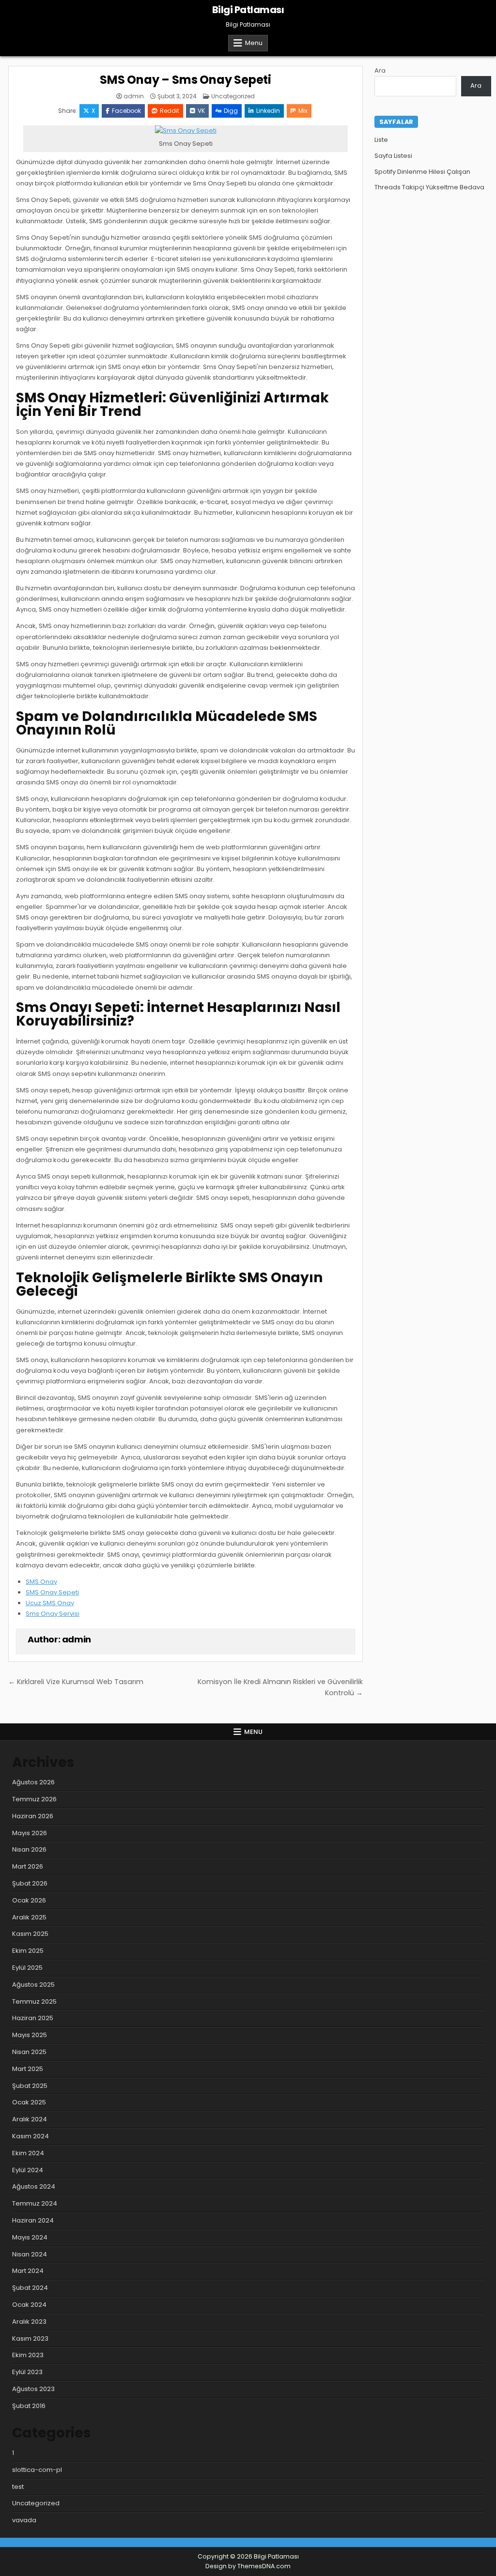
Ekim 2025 (28, 1951)
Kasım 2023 (30, 2338)
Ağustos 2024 (34, 2186)
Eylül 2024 (28, 2170)
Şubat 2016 (29, 2406)
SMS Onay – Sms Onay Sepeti (186, 80)
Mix (303, 111)
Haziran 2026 (33, 1816)
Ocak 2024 (29, 2305)
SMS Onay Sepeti (52, 1592)
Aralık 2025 (29, 1917)
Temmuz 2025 (34, 2001)
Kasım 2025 (30, 1934)
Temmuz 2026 (34, 1799)
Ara (380, 70)
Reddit (170, 111)
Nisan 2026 (29, 1849)
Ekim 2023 (28, 2355)
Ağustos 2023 (33, 2389)
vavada (24, 2520)
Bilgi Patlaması (248, 10)
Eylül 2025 (27, 1968)
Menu (254, 43)
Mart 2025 (28, 2069)
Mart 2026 (28, 1866)
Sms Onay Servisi (53, 1614)
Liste (381, 140)
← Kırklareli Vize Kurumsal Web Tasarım (76, 1682)
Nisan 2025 (29, 2052)
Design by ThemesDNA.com (248, 2566)
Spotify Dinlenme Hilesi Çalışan (422, 172)
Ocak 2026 (29, 1900)
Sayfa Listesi (393, 156)
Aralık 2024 (30, 2119)
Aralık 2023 (29, 2322)
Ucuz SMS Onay (50, 1603)
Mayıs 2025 (30, 2035)
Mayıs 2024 (30, 2237)
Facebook (126, 111)
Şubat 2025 (30, 2086)
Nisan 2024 (30, 2254)
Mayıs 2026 (30, 1833)
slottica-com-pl (37, 2470)
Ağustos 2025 (33, 1985)
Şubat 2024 (30, 2288)
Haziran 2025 (33, 2018)
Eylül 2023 (27, 2372)
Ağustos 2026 (33, 1782)
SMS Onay (41, 1582)
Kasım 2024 (31, 2136)
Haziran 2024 (33, 2220)
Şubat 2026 (30, 1883)
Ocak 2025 (29, 2102)
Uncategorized (233, 96)
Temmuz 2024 (35, 2203)
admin (134, 96)
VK (201, 111)
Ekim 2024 (28, 2153)
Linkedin (268, 111)
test (18, 2487)
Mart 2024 (28, 2271)
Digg (231, 111)
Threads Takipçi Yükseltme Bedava (429, 187)
